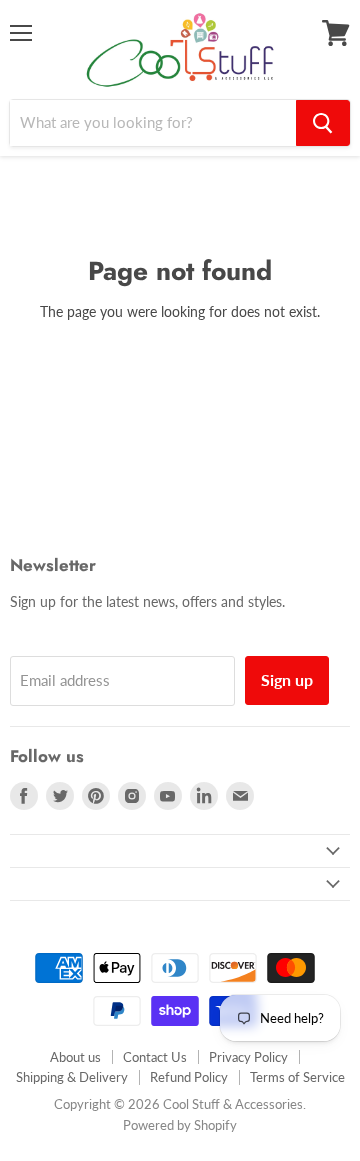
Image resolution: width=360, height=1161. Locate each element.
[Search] (323, 123)
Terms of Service (297, 1077)
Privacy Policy (248, 1057)
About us (75, 1057)
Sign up (287, 679)
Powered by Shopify (180, 1125)
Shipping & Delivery (72, 1077)
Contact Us (155, 1057)
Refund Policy (189, 1077)
